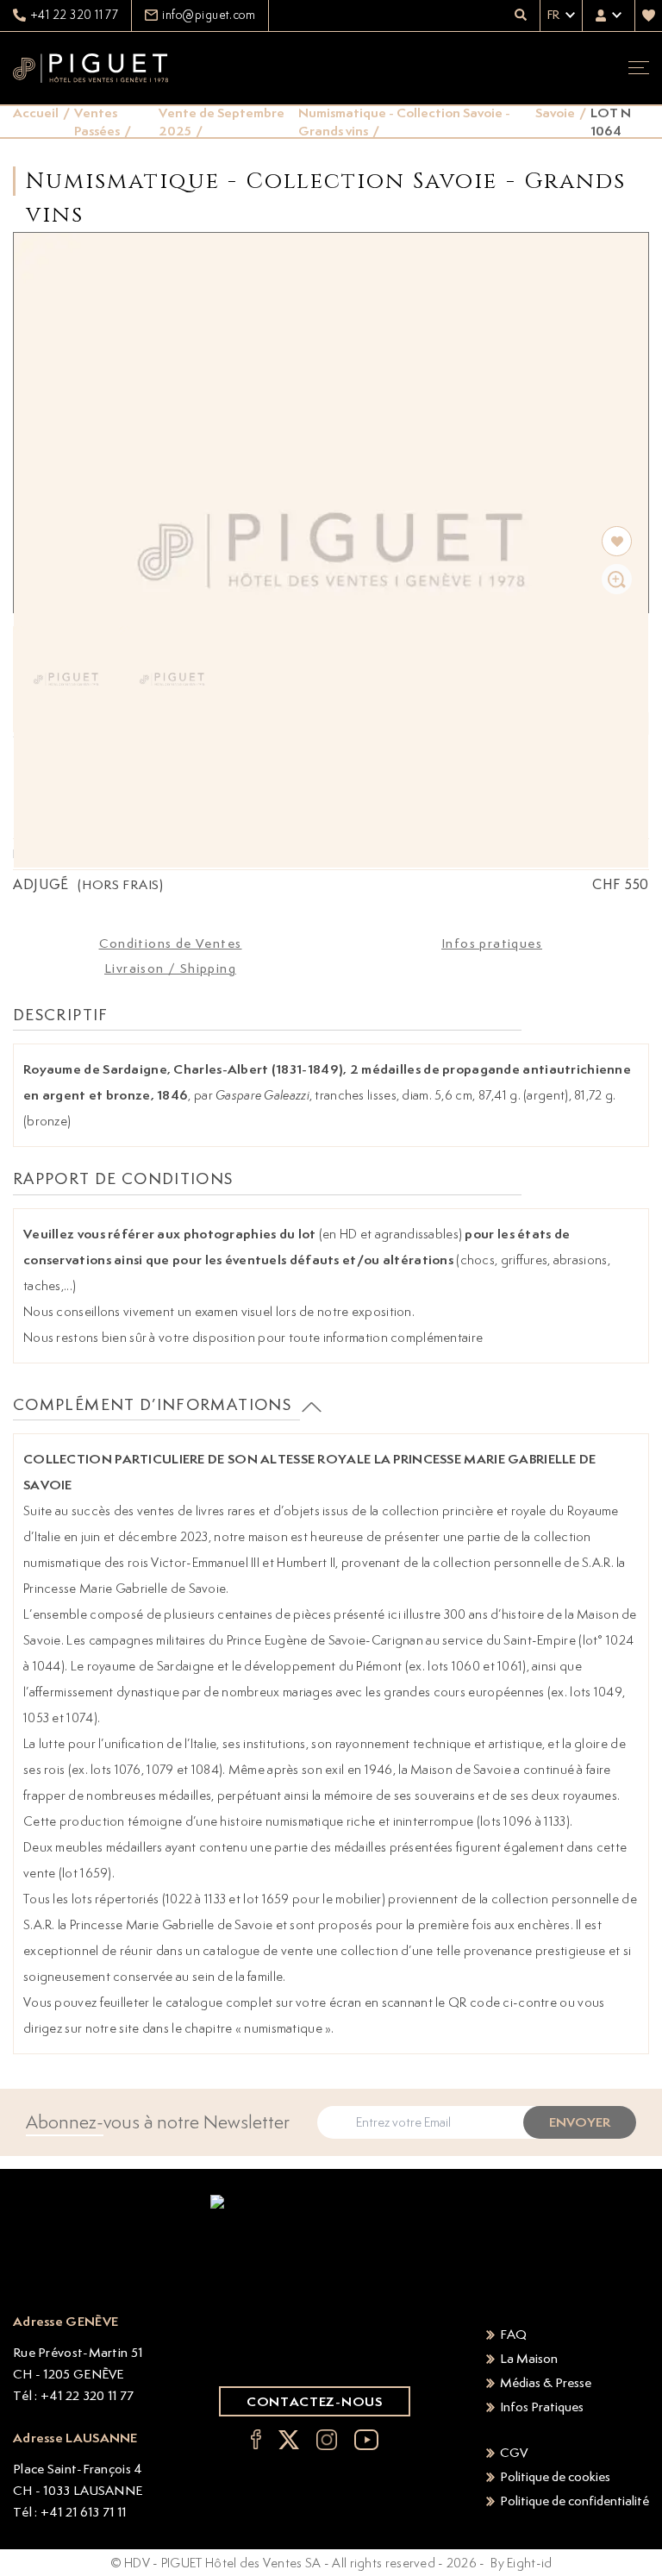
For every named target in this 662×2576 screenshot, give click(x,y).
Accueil (36, 113)
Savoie (555, 113)
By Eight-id (521, 2563)
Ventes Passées (97, 122)
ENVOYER (580, 2122)
